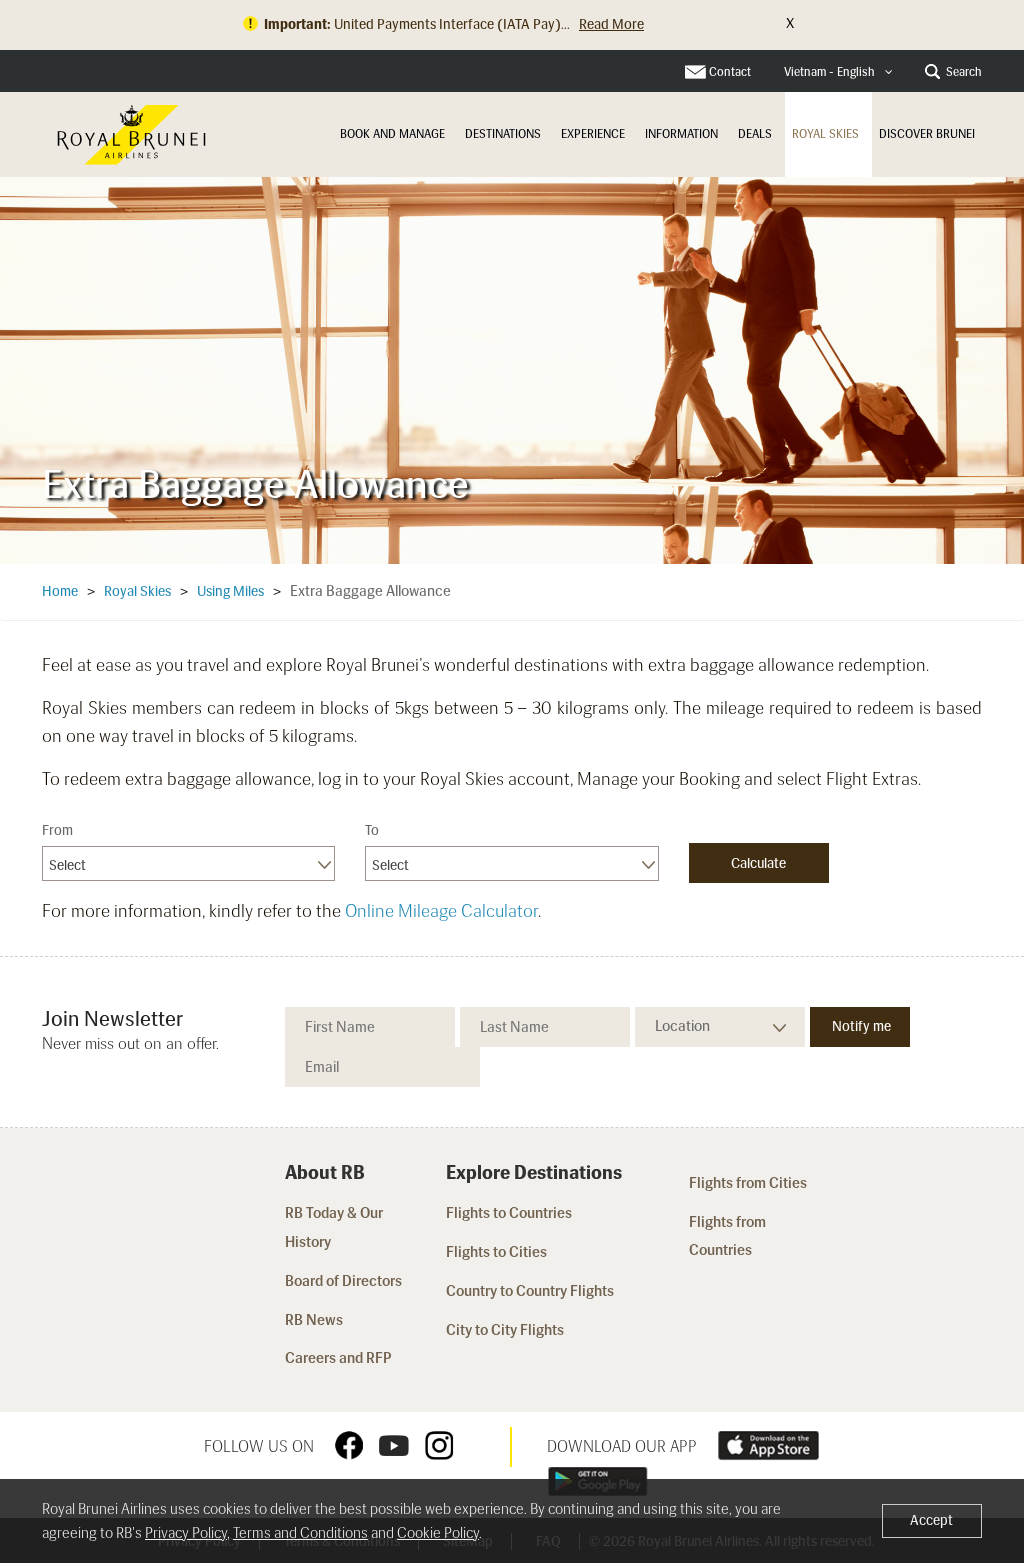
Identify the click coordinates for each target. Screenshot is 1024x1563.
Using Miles (230, 591)
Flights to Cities (496, 1252)
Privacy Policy (186, 1533)
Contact (730, 72)
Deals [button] (755, 134)
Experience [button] (593, 134)
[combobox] (838, 72)
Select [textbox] (67, 865)
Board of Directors (343, 1281)
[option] (512, 370)
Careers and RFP (338, 1358)
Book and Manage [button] (392, 134)
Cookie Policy (438, 1533)
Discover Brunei (927, 134)
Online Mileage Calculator (441, 911)
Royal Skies (825, 134)
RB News (314, 1320)
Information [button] (681, 134)
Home (60, 591)
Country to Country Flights (531, 1291)
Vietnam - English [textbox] (829, 72)
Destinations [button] (503, 134)
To (372, 830)
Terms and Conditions (300, 1533)
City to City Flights (506, 1330)
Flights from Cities (748, 1183)
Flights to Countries (509, 1213)
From (57, 830)
